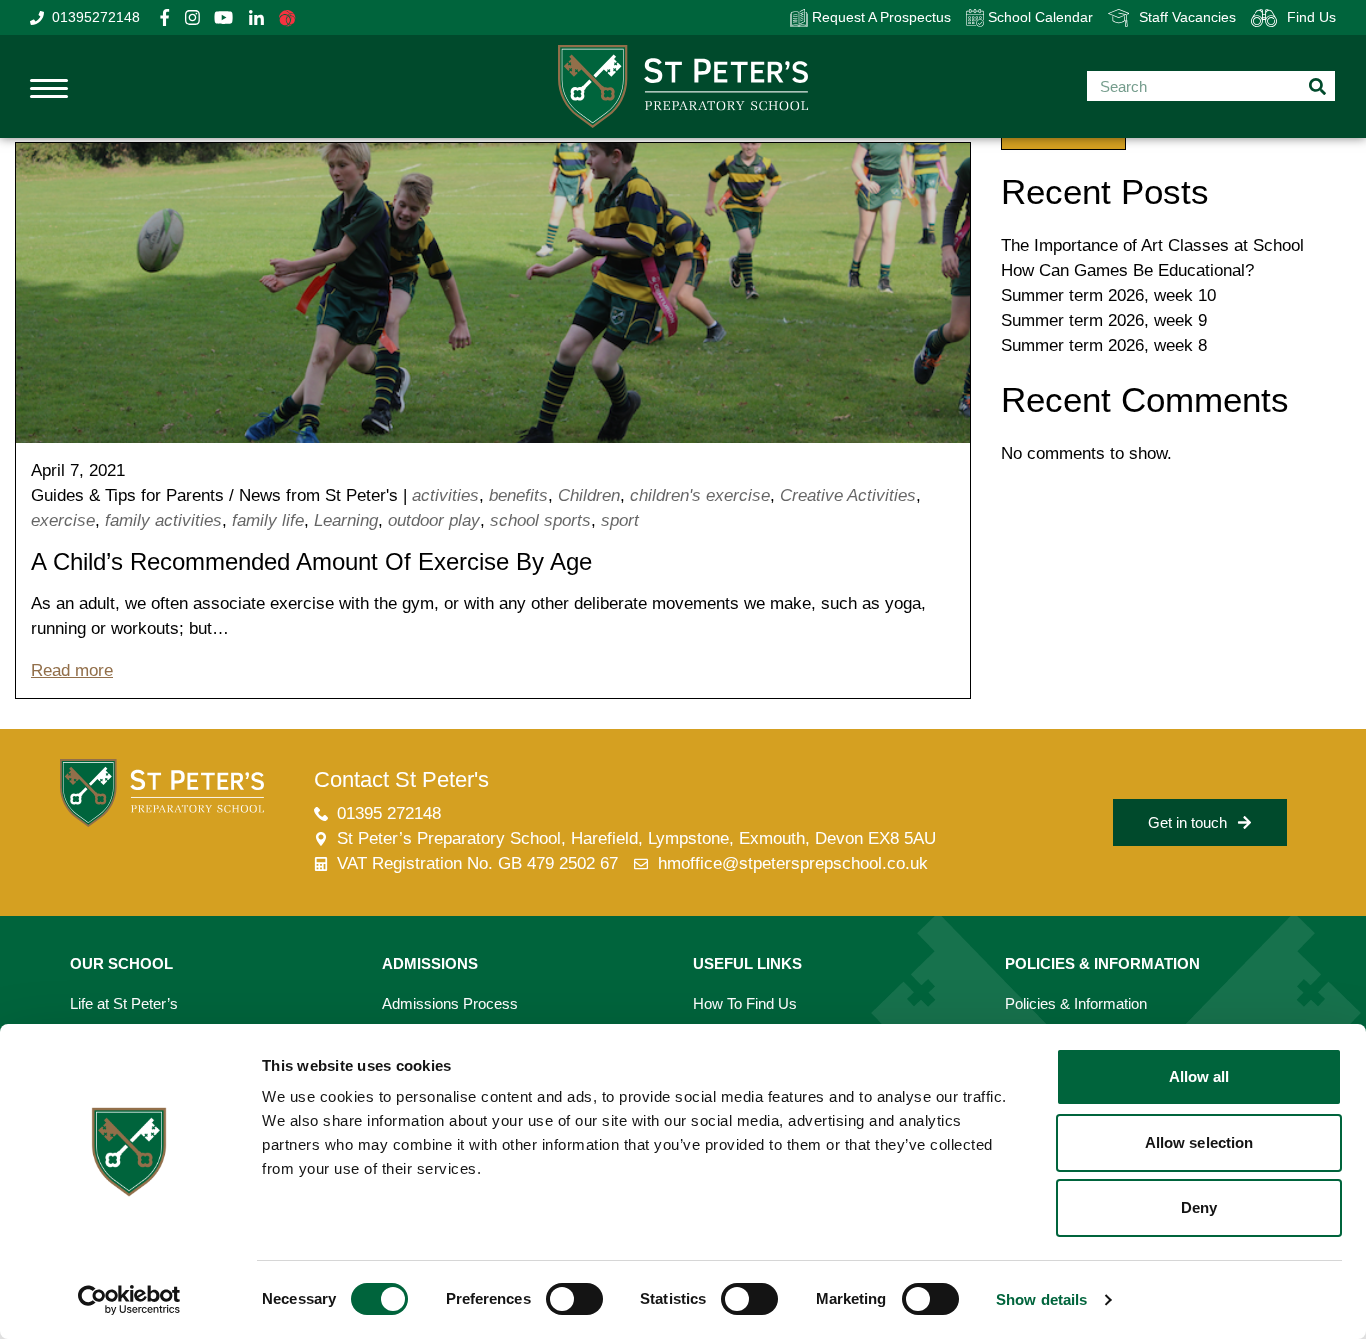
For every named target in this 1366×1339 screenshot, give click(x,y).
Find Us (1311, 17)
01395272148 (96, 17)
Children (589, 495)
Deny (1199, 1207)
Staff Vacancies (1187, 17)
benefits (518, 495)
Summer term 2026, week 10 (1108, 295)
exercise (63, 520)
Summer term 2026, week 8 (1104, 345)
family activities (163, 520)
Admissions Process (450, 1003)
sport (620, 520)
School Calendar (1038, 17)
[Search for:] (1211, 86)
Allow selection (1199, 1142)
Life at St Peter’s (124, 1003)
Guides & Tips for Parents (127, 495)
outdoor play (434, 520)
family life (268, 520)
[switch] (574, 1299)
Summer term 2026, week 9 (1104, 320)
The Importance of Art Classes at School (1152, 245)
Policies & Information (1076, 1003)
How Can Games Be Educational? (1127, 270)
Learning (346, 520)
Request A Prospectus (879, 17)
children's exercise (700, 495)
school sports (540, 520)
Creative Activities (848, 495)
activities (445, 495)
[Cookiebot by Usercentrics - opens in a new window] (129, 1300)
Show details (1041, 1299)
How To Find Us (745, 1003)
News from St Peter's (318, 495)
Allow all (1199, 1076)
